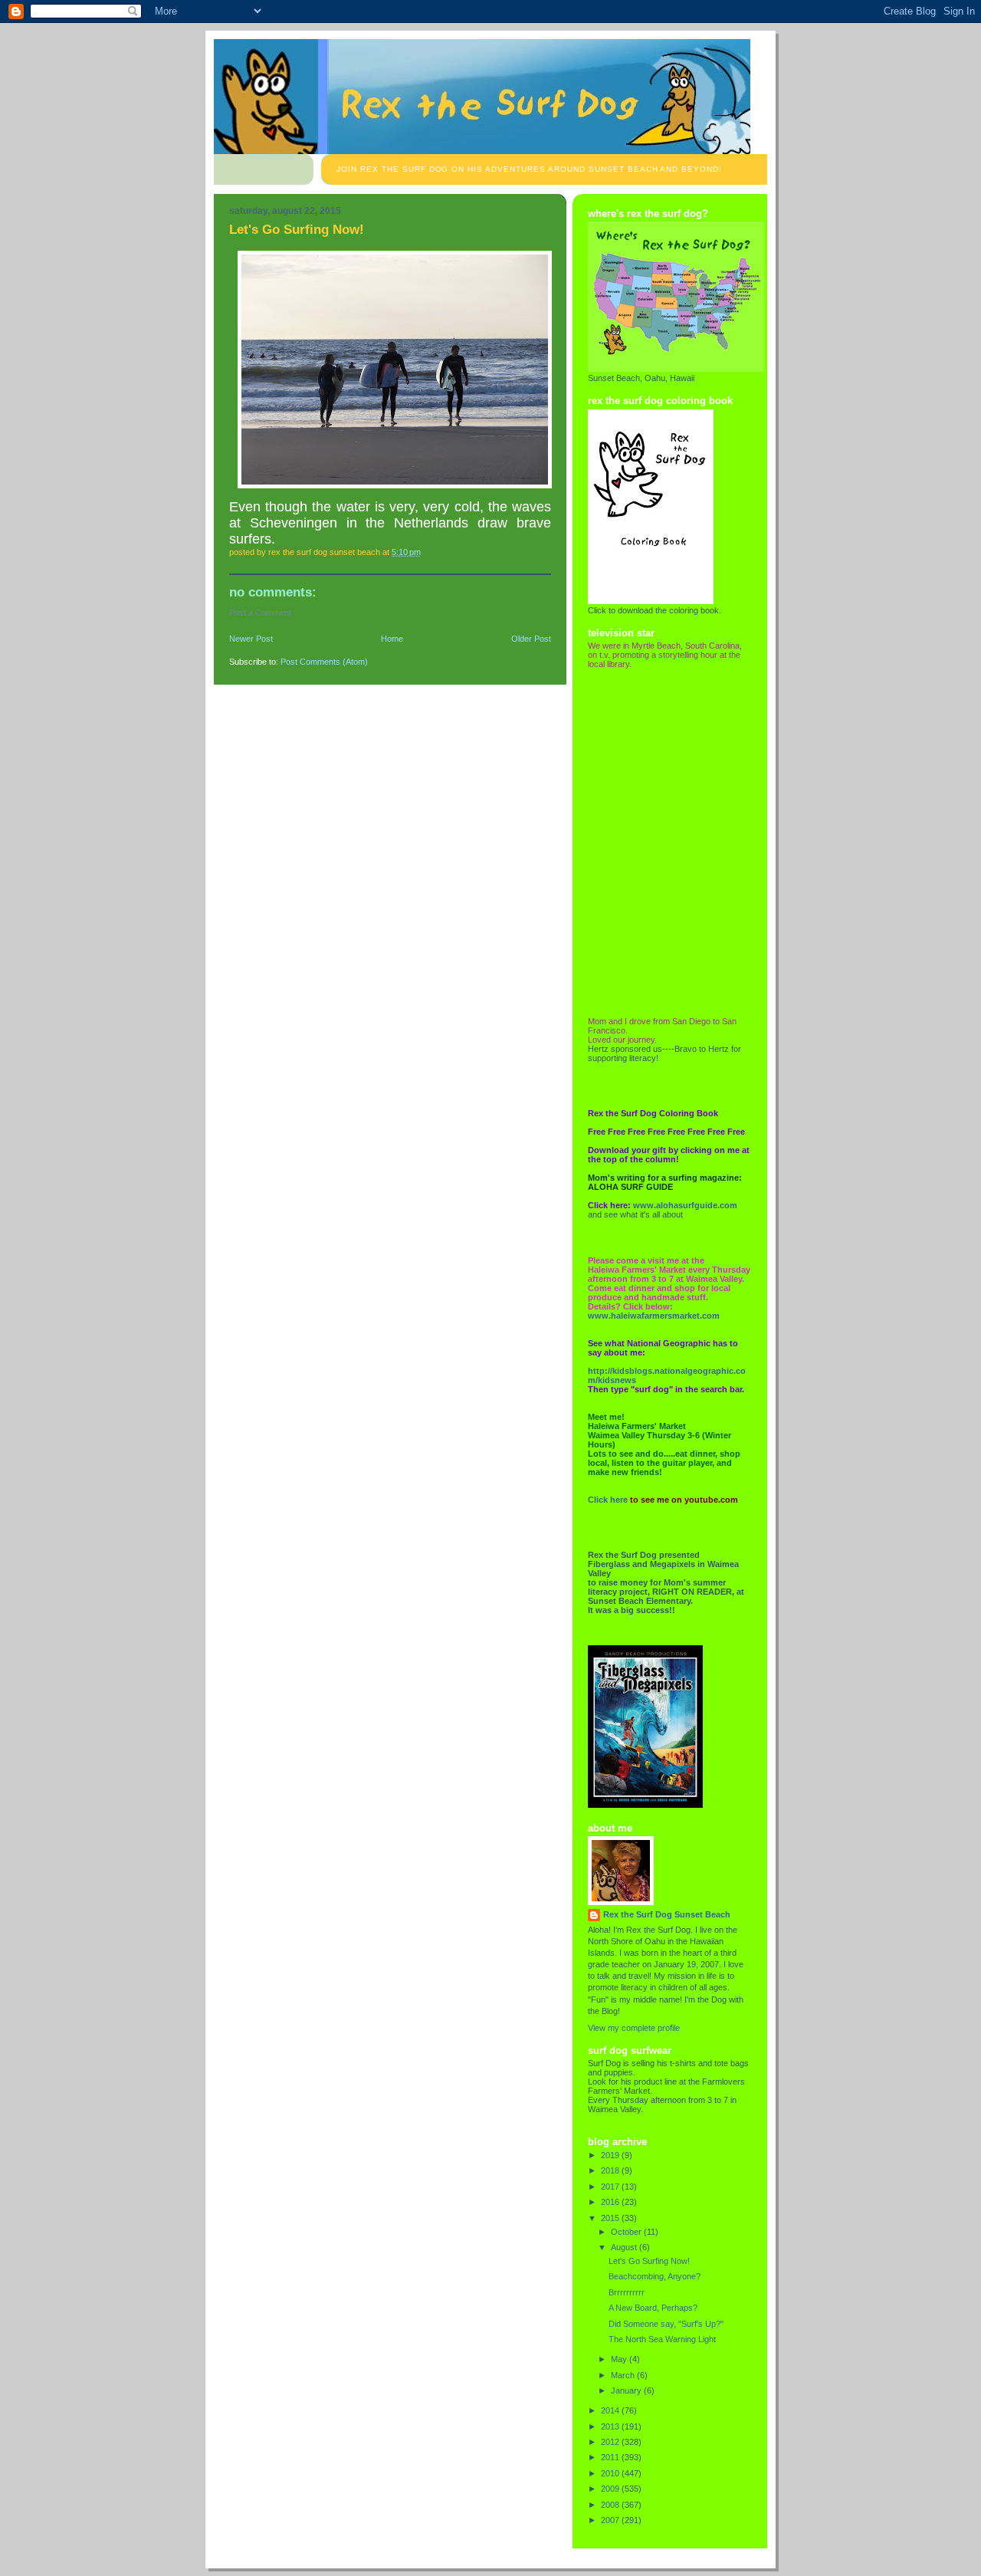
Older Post (531, 639)
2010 (611, 2473)
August (625, 2247)
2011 (611, 2457)
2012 (611, 2442)
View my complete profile (634, 2028)
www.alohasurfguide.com (685, 1205)
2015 (611, 2218)
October (627, 2232)
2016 (611, 2202)
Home (392, 639)
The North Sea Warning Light (662, 2339)
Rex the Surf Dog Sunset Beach (667, 1914)
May (620, 2359)
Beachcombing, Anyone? (655, 2276)
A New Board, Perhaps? (653, 2308)
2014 (611, 2410)
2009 (611, 2489)
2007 (611, 2520)
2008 (611, 2505)
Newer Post (251, 639)
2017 (611, 2187)
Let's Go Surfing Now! (649, 2261)
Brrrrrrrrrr (627, 2292)
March (624, 2375)
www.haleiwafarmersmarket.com (654, 1316)
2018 (611, 2170)
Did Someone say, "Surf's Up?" (666, 2324)
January (627, 2390)
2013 (611, 2426)
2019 (611, 2155)
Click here (608, 1500)
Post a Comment (260, 613)
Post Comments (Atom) (324, 662)
